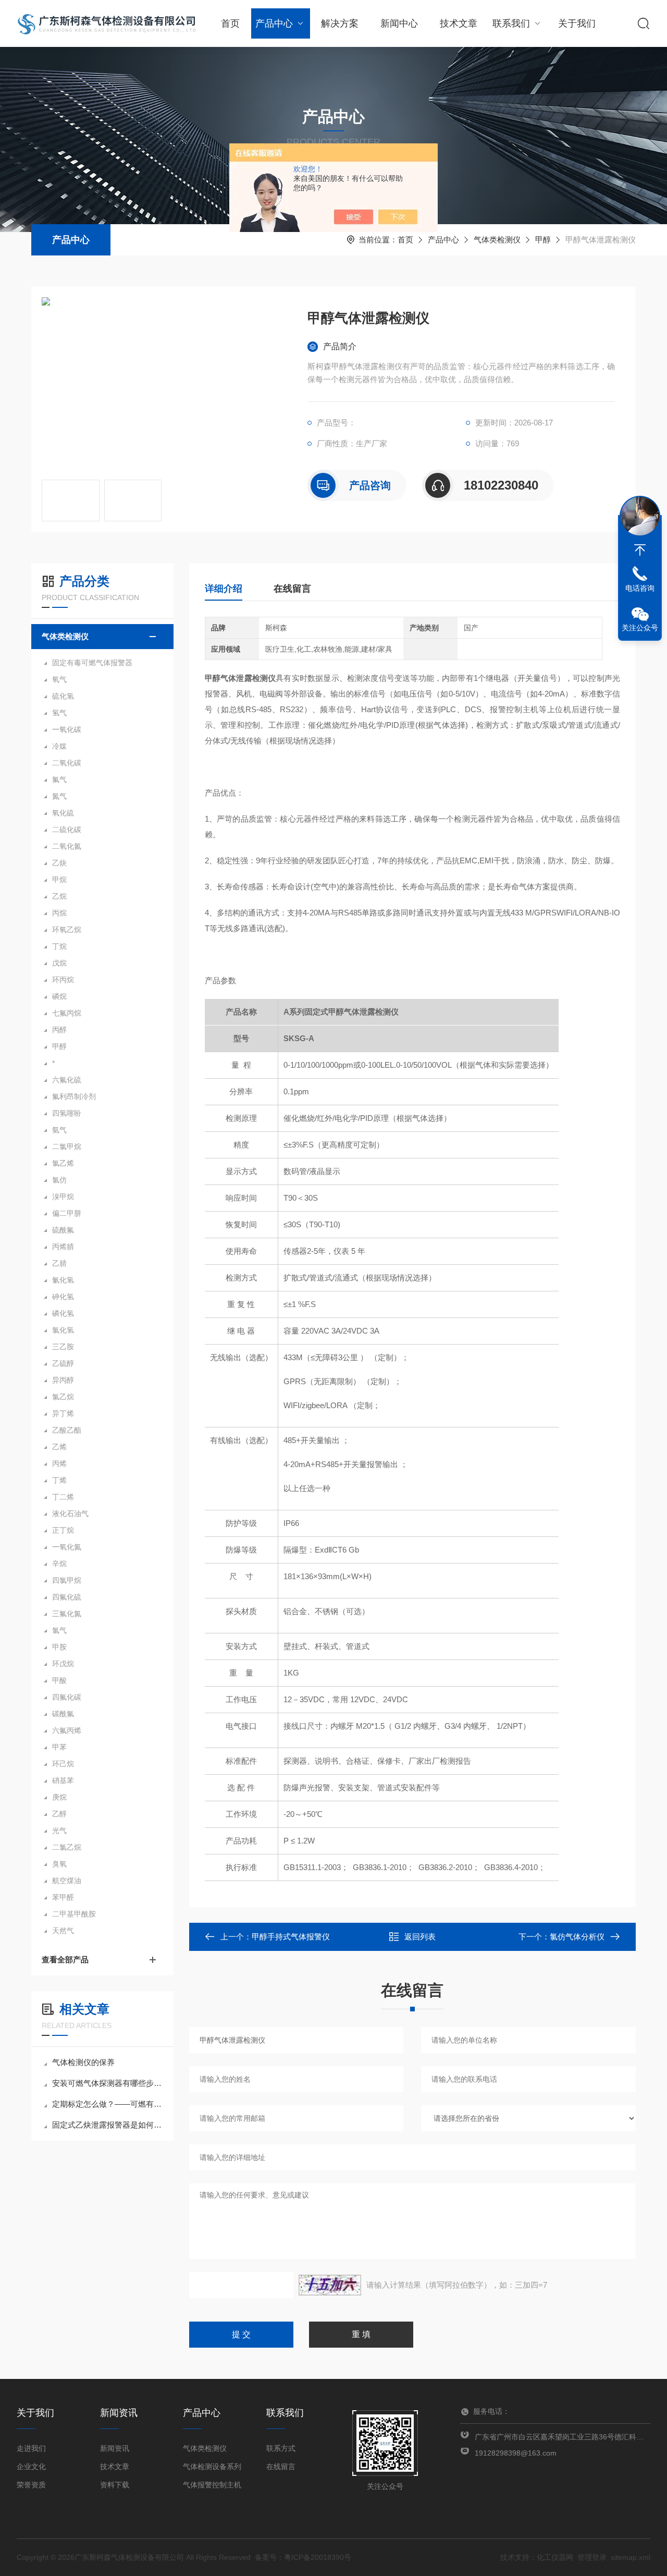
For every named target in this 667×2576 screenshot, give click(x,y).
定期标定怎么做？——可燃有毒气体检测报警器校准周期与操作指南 (108, 2104)
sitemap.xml (631, 2557)
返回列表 (420, 1937)
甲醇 (543, 240)
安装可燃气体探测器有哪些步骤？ (108, 2083)
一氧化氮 (67, 1547)
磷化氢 (63, 1313)
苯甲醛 (63, 1897)
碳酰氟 (63, 1714)
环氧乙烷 (67, 930)
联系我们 (511, 23)
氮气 (59, 796)
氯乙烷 (63, 1397)
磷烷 (59, 996)
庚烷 (59, 1797)
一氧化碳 (67, 729)
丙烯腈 (63, 1247)
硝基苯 (63, 1780)
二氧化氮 (67, 846)
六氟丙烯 (67, 1730)
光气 (59, 1830)
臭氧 (59, 1864)
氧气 (59, 679)
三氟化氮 (67, 1614)
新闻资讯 (115, 2448)
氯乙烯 (63, 1163)
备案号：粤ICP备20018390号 (303, 2557)
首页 (230, 23)
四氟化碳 (67, 1697)
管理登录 (592, 2557)
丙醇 (59, 1030)
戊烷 (59, 963)
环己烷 (63, 1764)
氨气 (59, 1130)
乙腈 (59, 1263)
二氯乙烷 (67, 1847)
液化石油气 (70, 1513)
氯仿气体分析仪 (577, 1937)
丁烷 (59, 946)
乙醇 (59, 1814)
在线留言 (292, 589)
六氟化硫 (67, 1080)
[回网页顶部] (640, 550)
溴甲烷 (63, 1197)
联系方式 (281, 2448)
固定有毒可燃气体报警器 (92, 663)
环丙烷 (63, 980)
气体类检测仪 (497, 240)
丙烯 (59, 1463)
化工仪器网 (555, 2557)
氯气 (59, 1630)
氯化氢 (63, 1330)
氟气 (59, 779)
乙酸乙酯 (67, 1430)
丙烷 (59, 913)
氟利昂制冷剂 (74, 1096)
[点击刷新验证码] (330, 2285)
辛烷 (59, 1564)
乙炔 (59, 863)
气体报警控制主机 (212, 2485)
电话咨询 (640, 588)
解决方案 (340, 23)
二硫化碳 (67, 829)
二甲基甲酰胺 (74, 1914)
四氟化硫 (67, 1597)
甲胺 (59, 1647)
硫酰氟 (63, 1230)
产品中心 (274, 23)
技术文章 (459, 23)
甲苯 (59, 1747)
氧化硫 (63, 813)
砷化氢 (63, 1297)
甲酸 (59, 1680)
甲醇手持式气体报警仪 (291, 1937)
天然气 (63, 1931)
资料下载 (115, 2485)
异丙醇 (63, 1380)
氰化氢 (63, 1280)
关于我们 (577, 23)
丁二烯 (63, 1497)
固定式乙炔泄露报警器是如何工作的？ (108, 2125)
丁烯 (59, 1480)
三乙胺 (63, 1347)
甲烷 (59, 880)
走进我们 (31, 2448)
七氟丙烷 (67, 1013)
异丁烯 (63, 1413)
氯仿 (59, 1180)
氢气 (59, 713)
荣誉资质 (31, 2485)
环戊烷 (63, 1664)
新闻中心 (399, 23)
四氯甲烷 (67, 1580)
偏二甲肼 (67, 1213)
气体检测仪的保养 (83, 2062)
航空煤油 (67, 1881)
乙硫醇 (63, 1363)
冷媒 (59, 746)
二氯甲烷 (67, 1146)
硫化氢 (63, 696)
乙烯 (59, 1447)
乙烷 (59, 896)
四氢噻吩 (67, 1113)
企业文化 (31, 2467)
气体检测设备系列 (212, 2467)
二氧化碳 (67, 763)
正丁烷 (63, 1530)
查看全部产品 (65, 1960)
